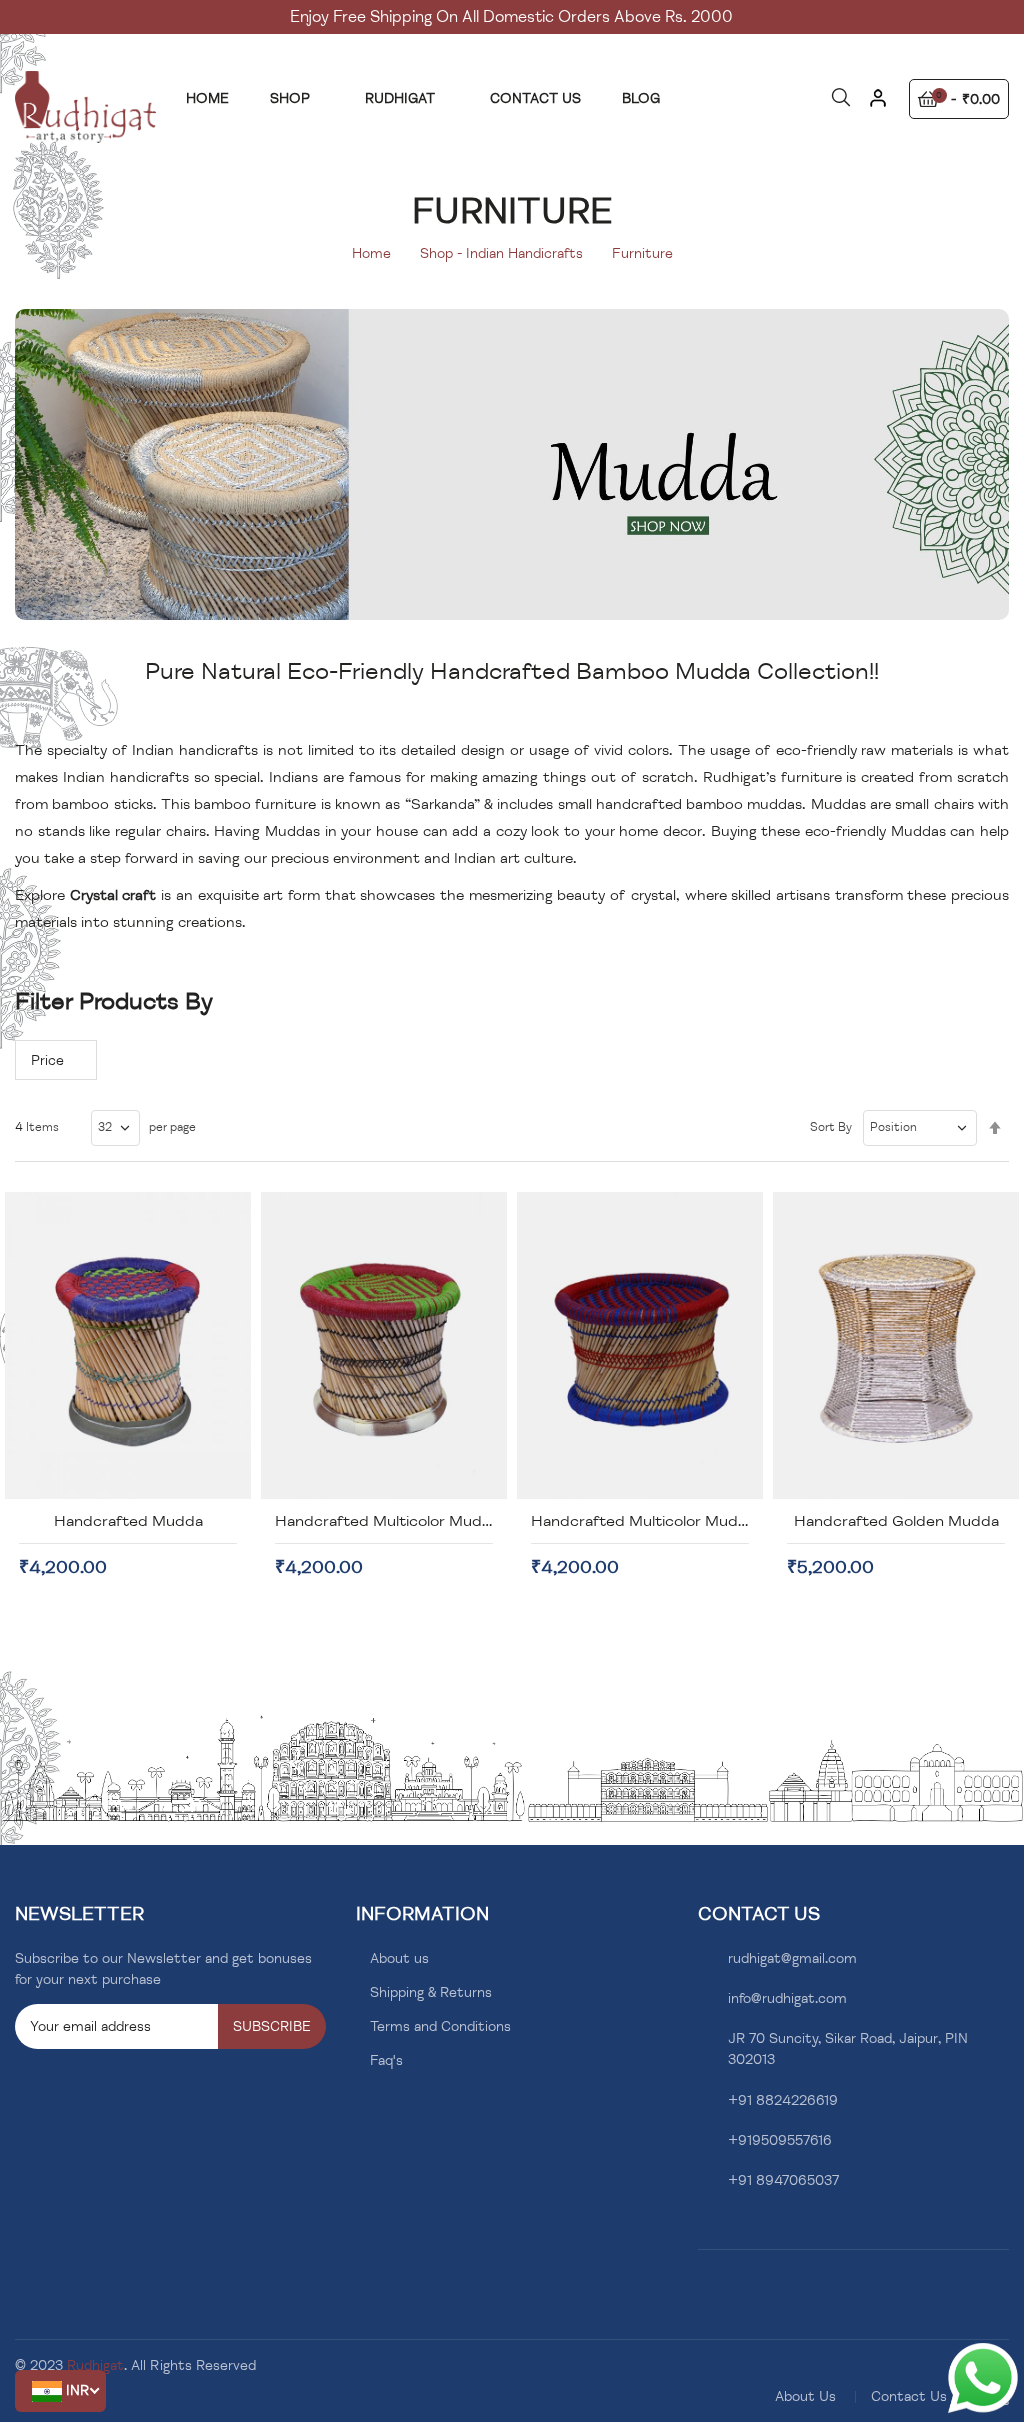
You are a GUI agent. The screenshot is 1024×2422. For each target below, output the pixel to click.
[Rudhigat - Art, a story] (85, 107)
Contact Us (909, 2396)
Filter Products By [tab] (114, 1001)
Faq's (386, 2060)
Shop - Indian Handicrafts (501, 253)
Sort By (831, 1127)
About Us (805, 2396)
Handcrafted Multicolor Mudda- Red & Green (438, 1521)
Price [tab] (47, 1060)
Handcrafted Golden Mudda (896, 1521)
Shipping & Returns (431, 1992)
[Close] (878, 105)
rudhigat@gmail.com (792, 1958)
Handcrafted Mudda (128, 1521)
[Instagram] (734, 2228)
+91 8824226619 (783, 2100)
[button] (60, 2391)
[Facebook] (703, 2228)
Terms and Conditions (440, 2026)
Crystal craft (113, 895)
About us (399, 1958)
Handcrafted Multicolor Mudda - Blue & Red (690, 1521)
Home (371, 253)
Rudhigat (95, 2365)
